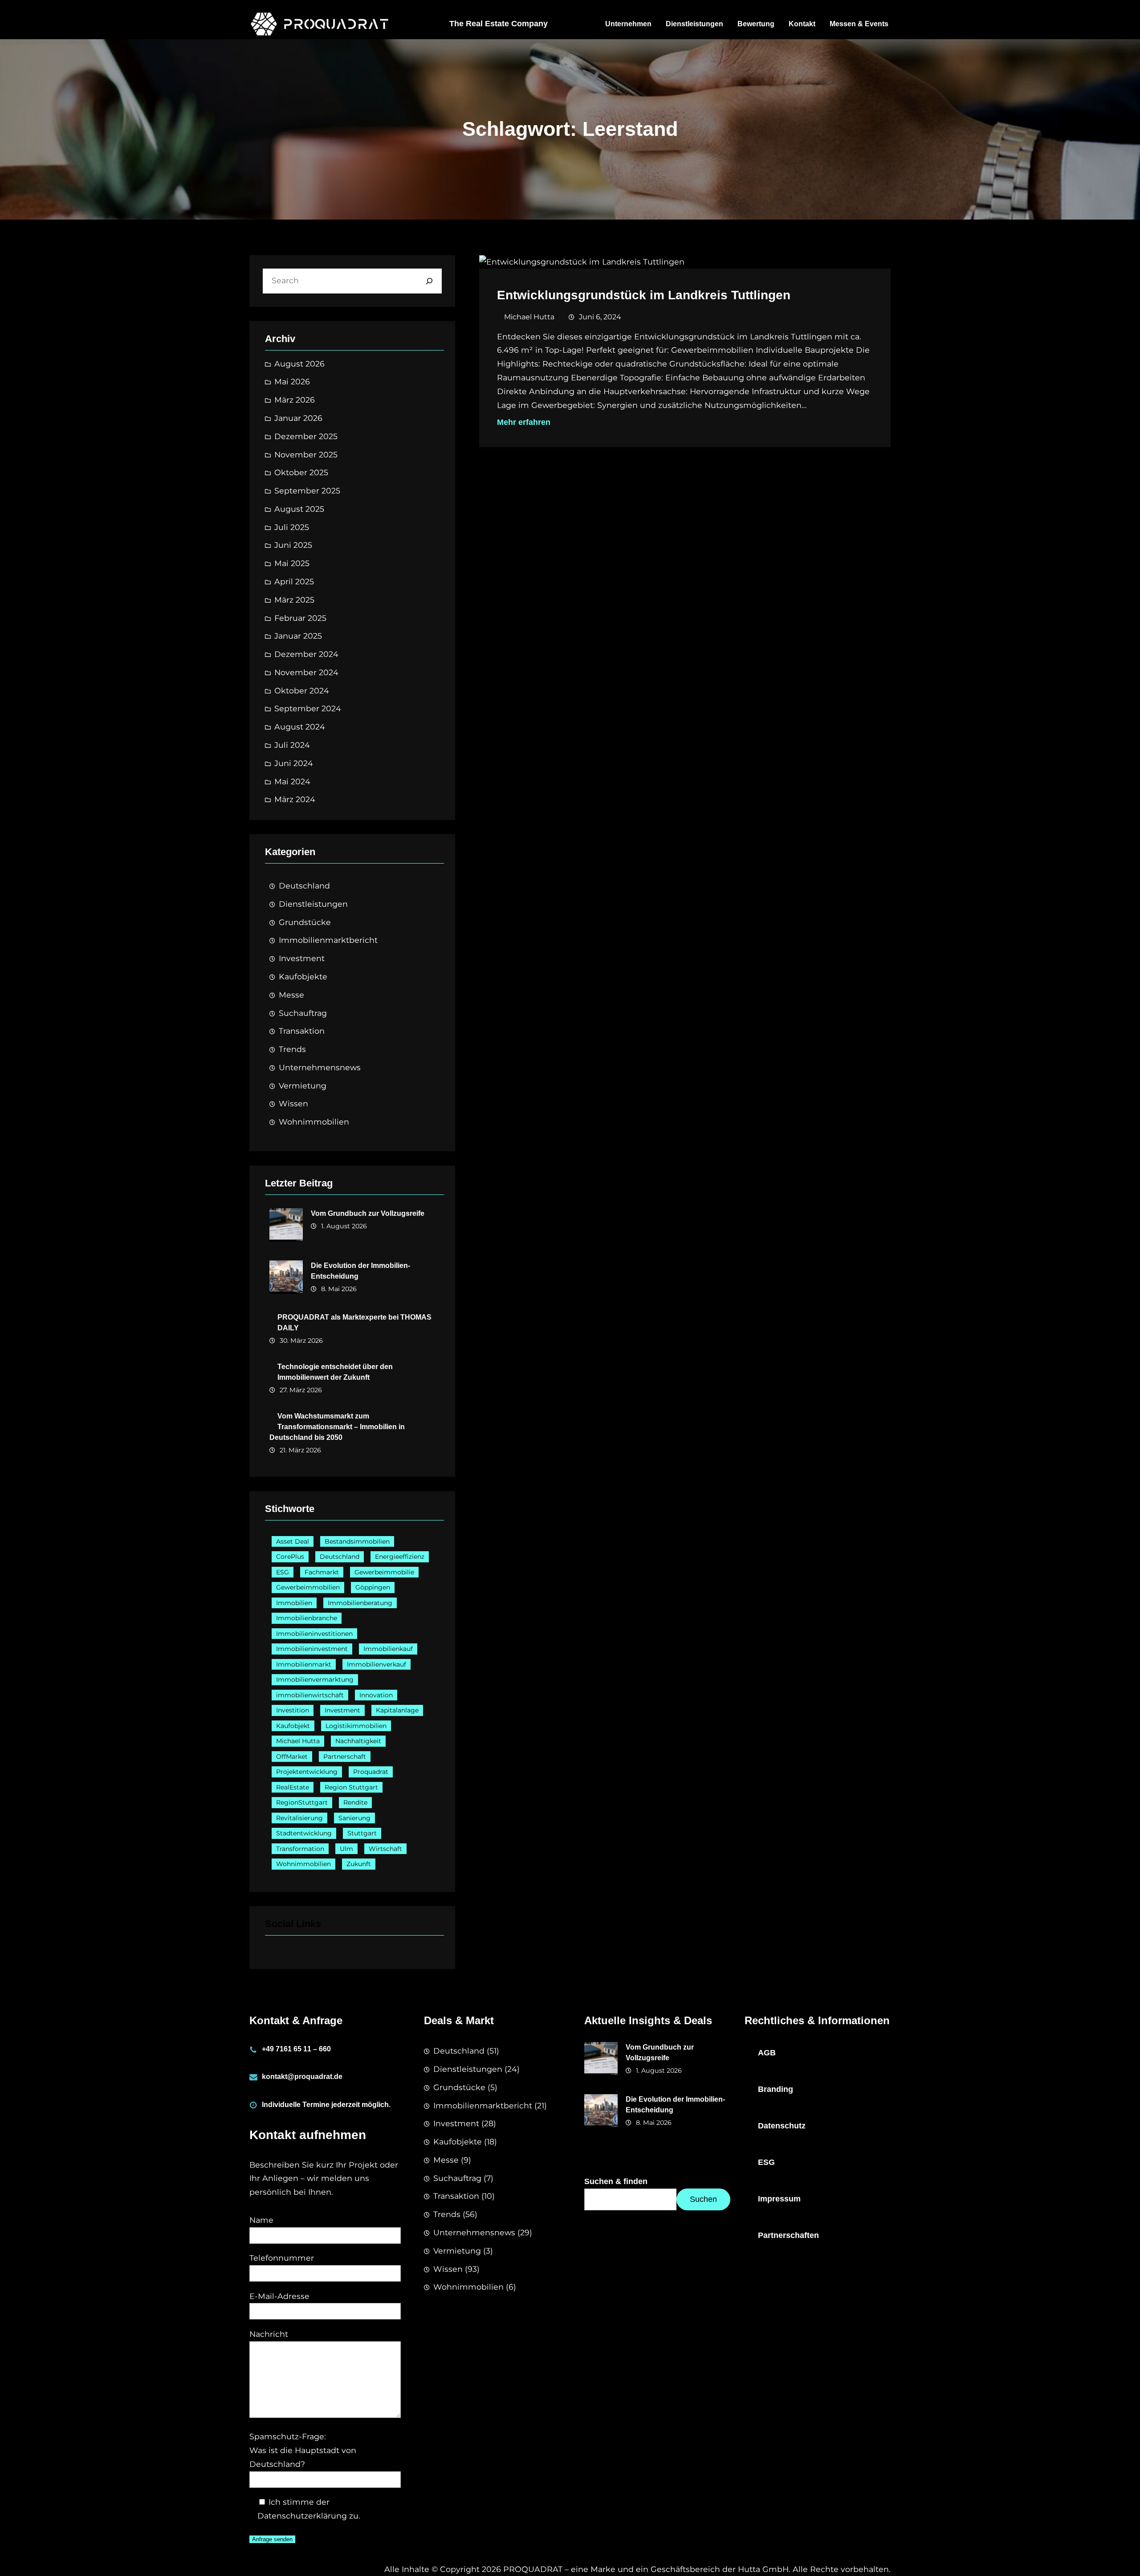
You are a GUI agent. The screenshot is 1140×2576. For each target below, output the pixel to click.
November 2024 (306, 672)
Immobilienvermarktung (315, 1679)
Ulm (346, 1849)
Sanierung (354, 1818)
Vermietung (303, 1086)
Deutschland (304, 886)
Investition (293, 1710)
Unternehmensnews (320, 1067)
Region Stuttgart (351, 1787)
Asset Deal (293, 1541)
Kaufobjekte (303, 976)
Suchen (703, 2199)
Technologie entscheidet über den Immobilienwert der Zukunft (335, 1372)
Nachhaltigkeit (358, 1741)
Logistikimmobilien (356, 1726)
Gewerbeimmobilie (384, 1572)
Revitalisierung (299, 1818)
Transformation (300, 1849)
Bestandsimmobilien (357, 1541)
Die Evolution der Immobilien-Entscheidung (360, 1271)
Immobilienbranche (307, 1618)
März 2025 (294, 600)
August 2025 (299, 509)
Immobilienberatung (360, 1603)
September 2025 (307, 491)
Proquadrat (371, 1772)
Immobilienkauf (388, 1649)
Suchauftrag (303, 1013)
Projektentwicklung (307, 1772)
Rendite (355, 1802)
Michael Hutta (298, 1741)
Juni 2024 (294, 763)
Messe (291, 995)
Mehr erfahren (524, 422)
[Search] (429, 281)
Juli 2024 (292, 745)
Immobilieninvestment (312, 1649)
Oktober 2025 (301, 472)
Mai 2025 (292, 563)
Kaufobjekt (293, 1726)
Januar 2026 (298, 418)
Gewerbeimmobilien (308, 1587)
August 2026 (299, 364)
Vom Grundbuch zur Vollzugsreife (368, 1213)
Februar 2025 (300, 618)
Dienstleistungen (313, 904)
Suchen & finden (616, 2181)
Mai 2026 (292, 381)
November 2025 (306, 454)
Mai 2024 (292, 781)
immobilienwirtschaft (310, 1695)
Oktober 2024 (302, 691)
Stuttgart (362, 1833)
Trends (292, 1049)
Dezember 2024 (306, 654)
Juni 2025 (293, 545)
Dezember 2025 (306, 436)
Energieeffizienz (400, 1557)
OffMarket (292, 1757)
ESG (283, 1572)
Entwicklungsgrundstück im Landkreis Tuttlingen (644, 295)
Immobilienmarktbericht (328, 940)
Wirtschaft (385, 1849)
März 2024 (295, 799)
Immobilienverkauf (377, 1664)
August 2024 (300, 727)
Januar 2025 (298, 636)
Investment (302, 958)
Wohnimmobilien (314, 1122)
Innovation (376, 1695)
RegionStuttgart (302, 1802)
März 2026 (295, 400)
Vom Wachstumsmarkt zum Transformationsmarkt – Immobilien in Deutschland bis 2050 (337, 1427)
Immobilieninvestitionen (314, 1634)
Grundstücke (305, 922)
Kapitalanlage (397, 1710)
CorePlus (290, 1557)
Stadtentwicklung (304, 1833)
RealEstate (293, 1787)
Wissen (293, 1103)
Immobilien (294, 1603)
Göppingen (373, 1587)
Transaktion (302, 1031)
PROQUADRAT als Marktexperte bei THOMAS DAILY (354, 1323)
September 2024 (308, 708)
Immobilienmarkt (304, 1664)
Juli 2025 (292, 527)
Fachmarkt (322, 1572)
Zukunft (359, 1864)
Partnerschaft (345, 1757)
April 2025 (294, 581)
